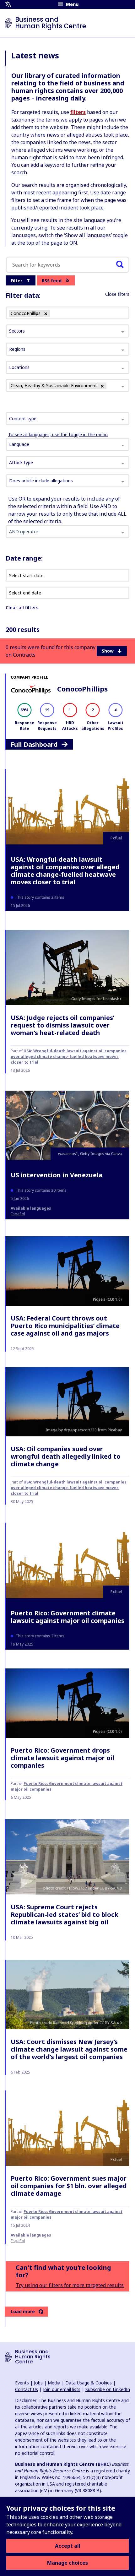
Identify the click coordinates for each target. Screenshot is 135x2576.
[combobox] (67, 419)
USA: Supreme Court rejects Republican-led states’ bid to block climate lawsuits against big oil (65, 1914)
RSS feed (52, 281)
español (18, 1214)
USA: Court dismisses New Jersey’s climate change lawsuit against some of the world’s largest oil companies (69, 2049)
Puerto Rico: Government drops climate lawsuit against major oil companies (62, 1758)
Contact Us (27, 2389)
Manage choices (67, 2563)
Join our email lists (62, 2389)
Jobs (38, 2383)
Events (22, 2383)
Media (54, 2383)
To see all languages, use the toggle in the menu (58, 434)
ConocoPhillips (82, 689)
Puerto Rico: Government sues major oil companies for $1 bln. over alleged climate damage (69, 2186)
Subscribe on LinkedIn (108, 2389)
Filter (16, 281)
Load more (23, 2311)
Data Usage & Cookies (89, 2383)
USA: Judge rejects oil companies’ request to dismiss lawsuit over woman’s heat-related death (62, 1025)
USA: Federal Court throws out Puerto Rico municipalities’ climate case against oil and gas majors (65, 1326)
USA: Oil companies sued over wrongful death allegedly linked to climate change (66, 1456)
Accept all (68, 2546)
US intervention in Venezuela (57, 1175)
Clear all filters (22, 607)
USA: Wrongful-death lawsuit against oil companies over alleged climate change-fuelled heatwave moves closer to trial (65, 871)
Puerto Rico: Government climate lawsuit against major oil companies (67, 1617)
